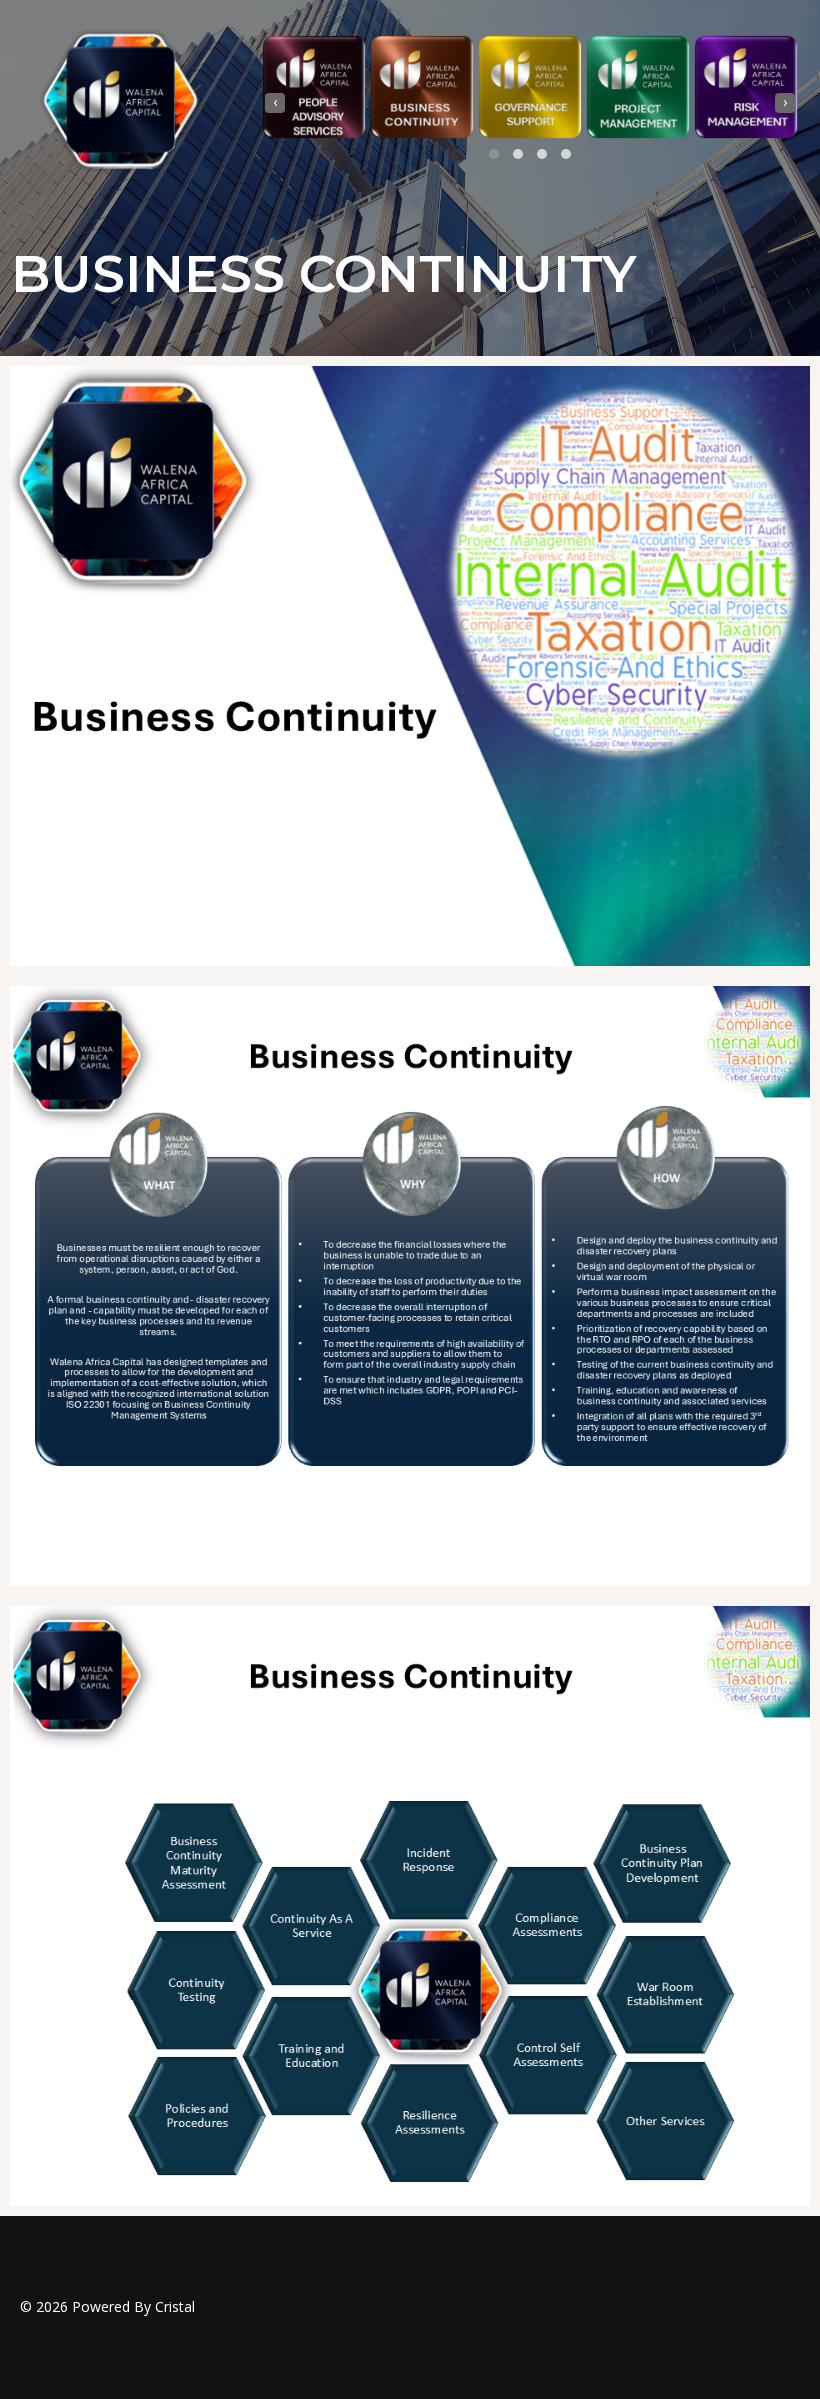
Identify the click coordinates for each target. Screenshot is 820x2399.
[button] (494, 154)
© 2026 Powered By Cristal (107, 2306)
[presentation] (275, 103)
